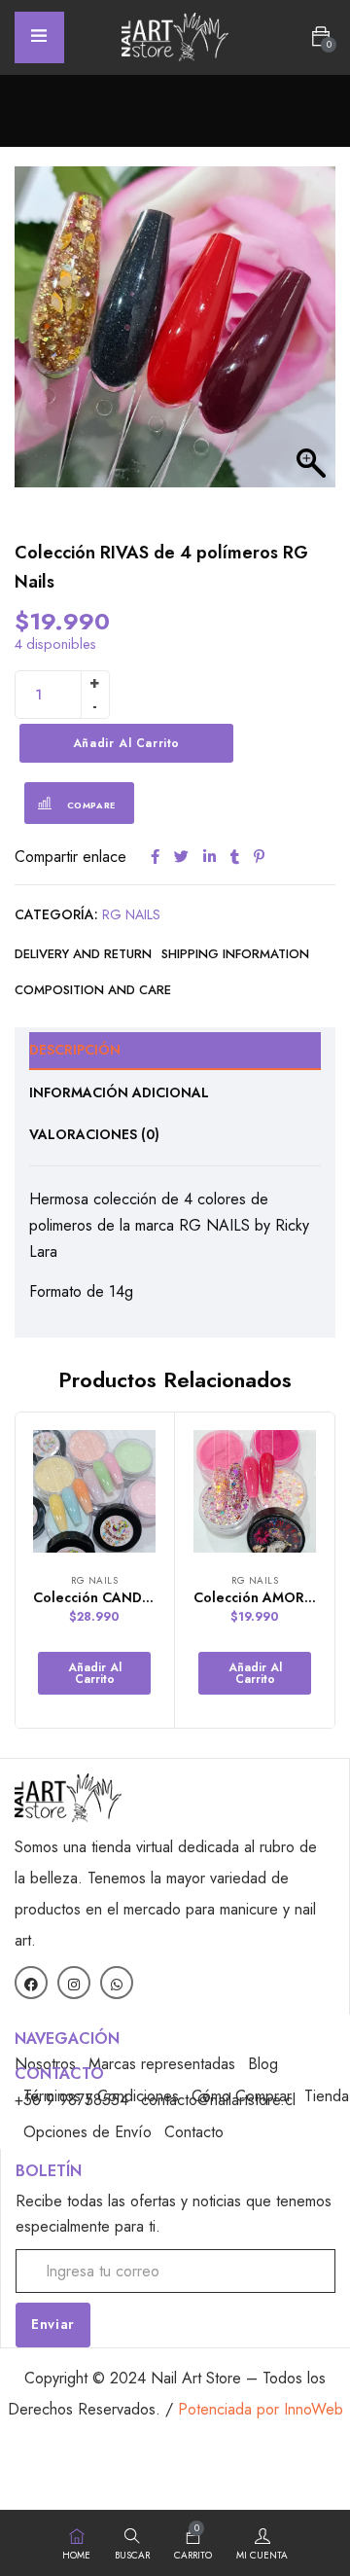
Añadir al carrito (126, 743)
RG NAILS (131, 914)
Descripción (75, 1050)
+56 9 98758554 (71, 2100)
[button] (321, 37)
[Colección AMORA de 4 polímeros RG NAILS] (255, 1491)
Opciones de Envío (87, 2132)
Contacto (194, 2132)
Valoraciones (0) (94, 1134)
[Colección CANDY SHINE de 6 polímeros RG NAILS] (94, 1491)
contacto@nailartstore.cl (218, 2100)
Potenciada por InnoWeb (261, 2409)
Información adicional (119, 1092)
